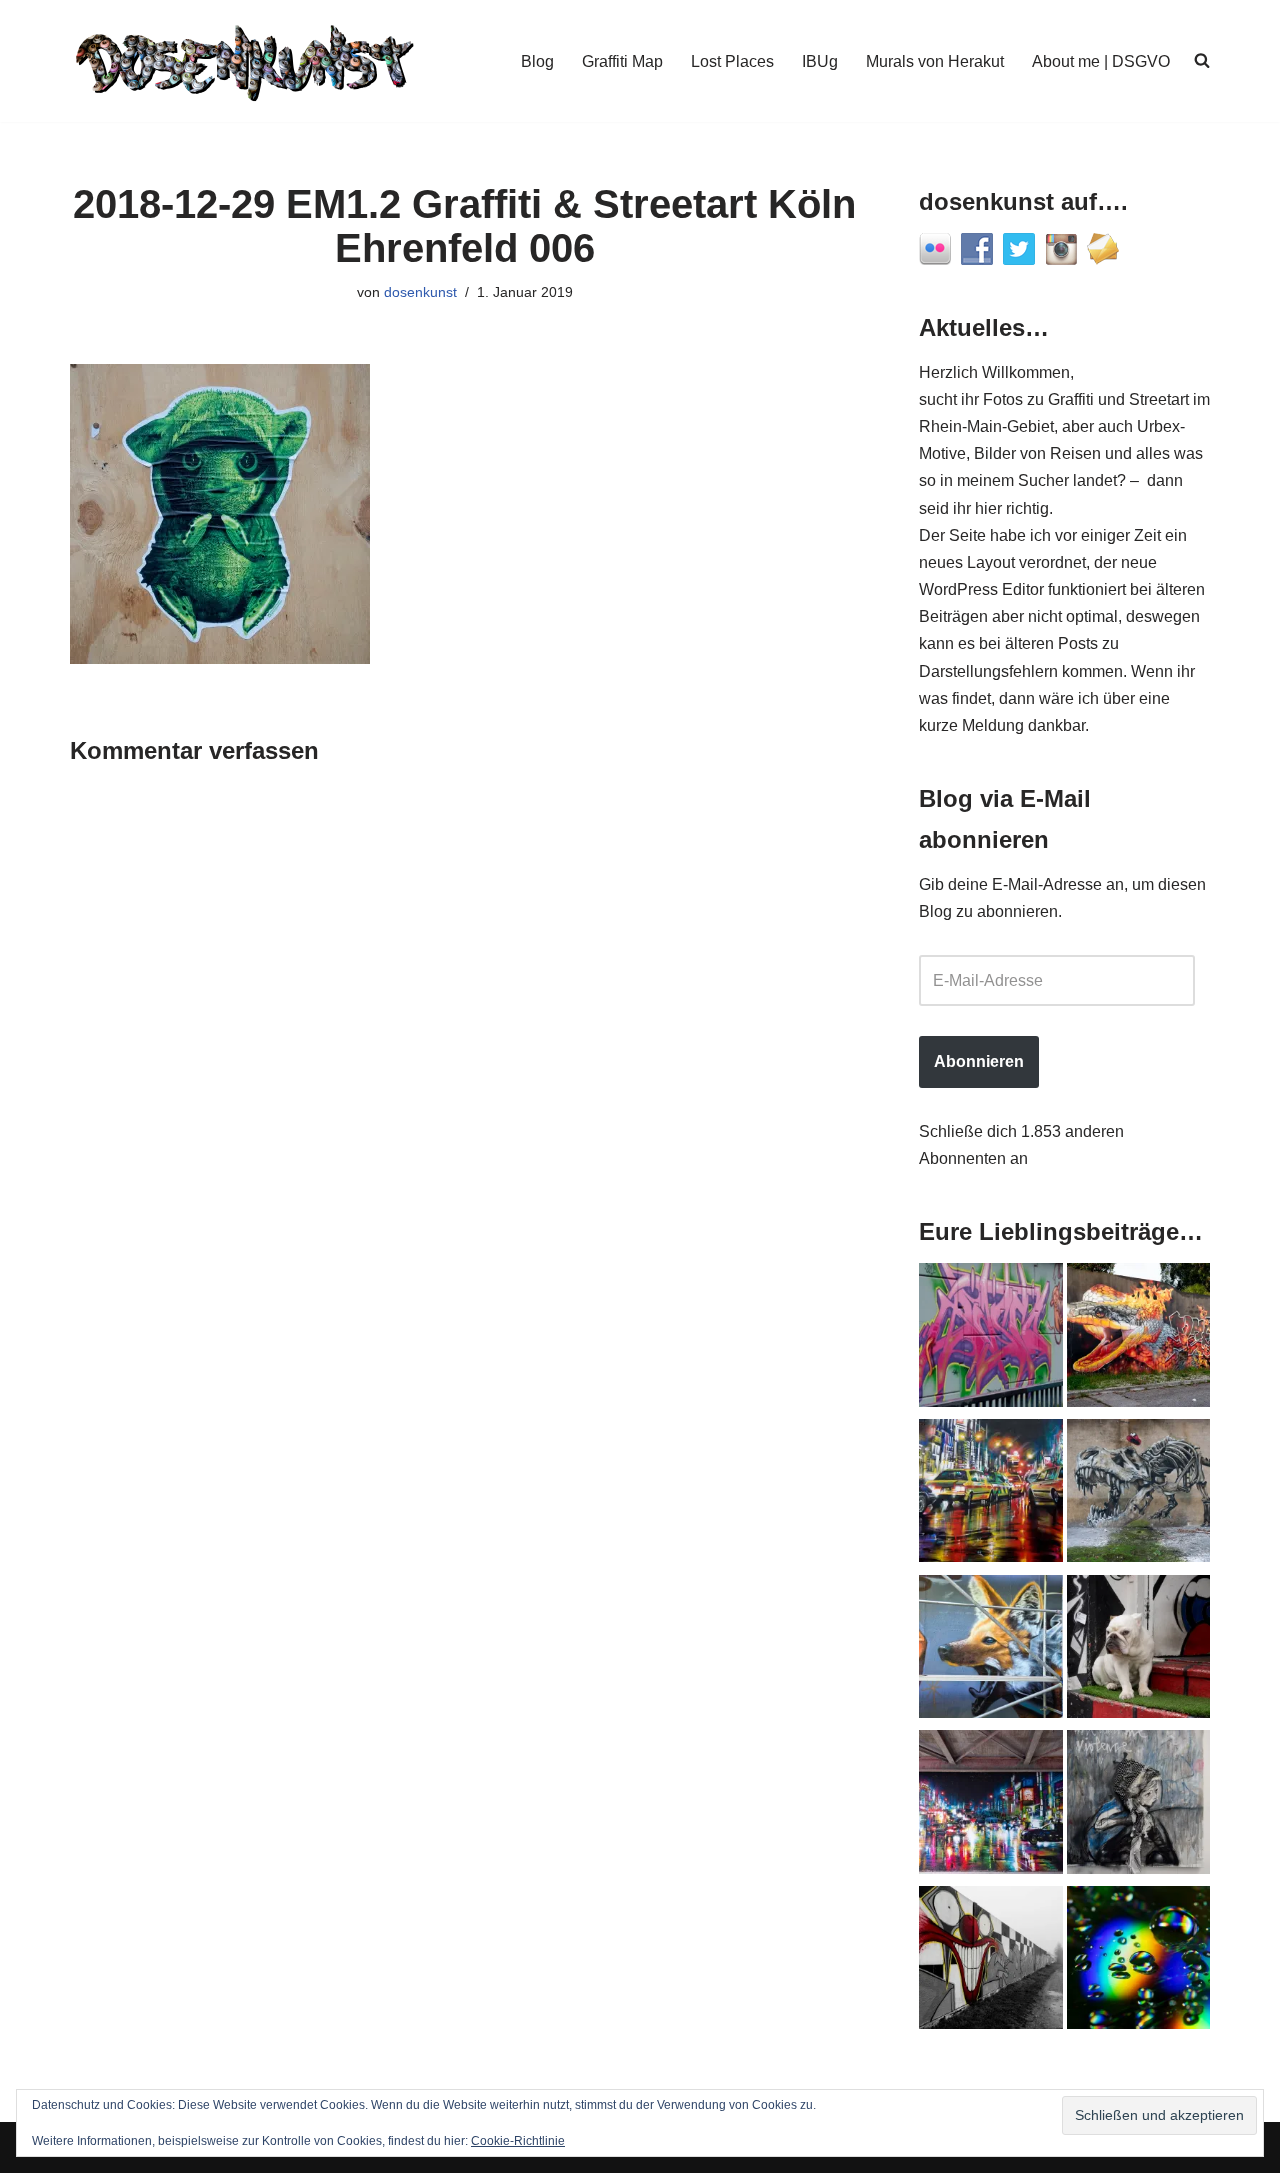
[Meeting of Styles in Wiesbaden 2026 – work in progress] (991, 1651)
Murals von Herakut (935, 61)
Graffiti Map (622, 61)
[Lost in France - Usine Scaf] (1139, 1495)
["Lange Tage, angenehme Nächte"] (991, 1962)
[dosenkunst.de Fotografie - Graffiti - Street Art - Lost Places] (245, 61)
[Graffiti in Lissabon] (1139, 1339)
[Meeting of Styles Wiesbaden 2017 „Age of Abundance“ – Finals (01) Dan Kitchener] (991, 1495)
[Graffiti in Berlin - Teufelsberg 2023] (991, 1806)
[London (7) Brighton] (1139, 1651)
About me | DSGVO (1101, 61)
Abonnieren (979, 1061)
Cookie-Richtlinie (518, 2141)
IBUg (820, 61)
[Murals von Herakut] (1139, 1806)
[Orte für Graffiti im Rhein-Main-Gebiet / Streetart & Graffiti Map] (991, 1339)
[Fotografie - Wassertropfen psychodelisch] (1139, 1962)
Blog (537, 61)
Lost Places (732, 61)
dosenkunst (420, 292)
